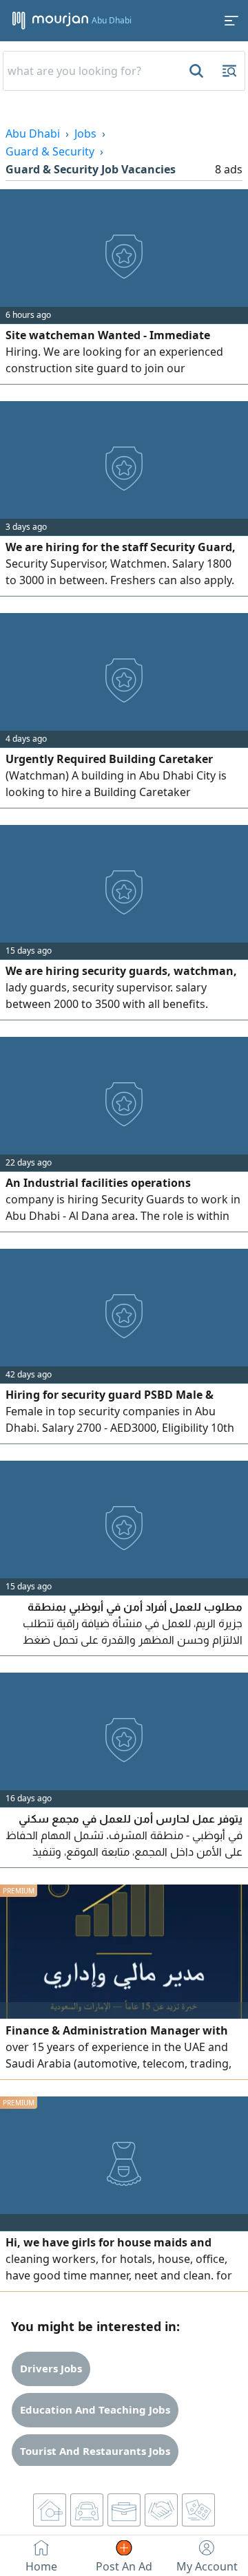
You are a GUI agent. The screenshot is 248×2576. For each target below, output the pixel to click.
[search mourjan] (195, 71)
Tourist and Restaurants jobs (95, 2451)
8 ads (229, 169)
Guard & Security (50, 151)
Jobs (85, 133)
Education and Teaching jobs (95, 2409)
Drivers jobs (51, 2368)
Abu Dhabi (33, 133)
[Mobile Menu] (231, 21)
